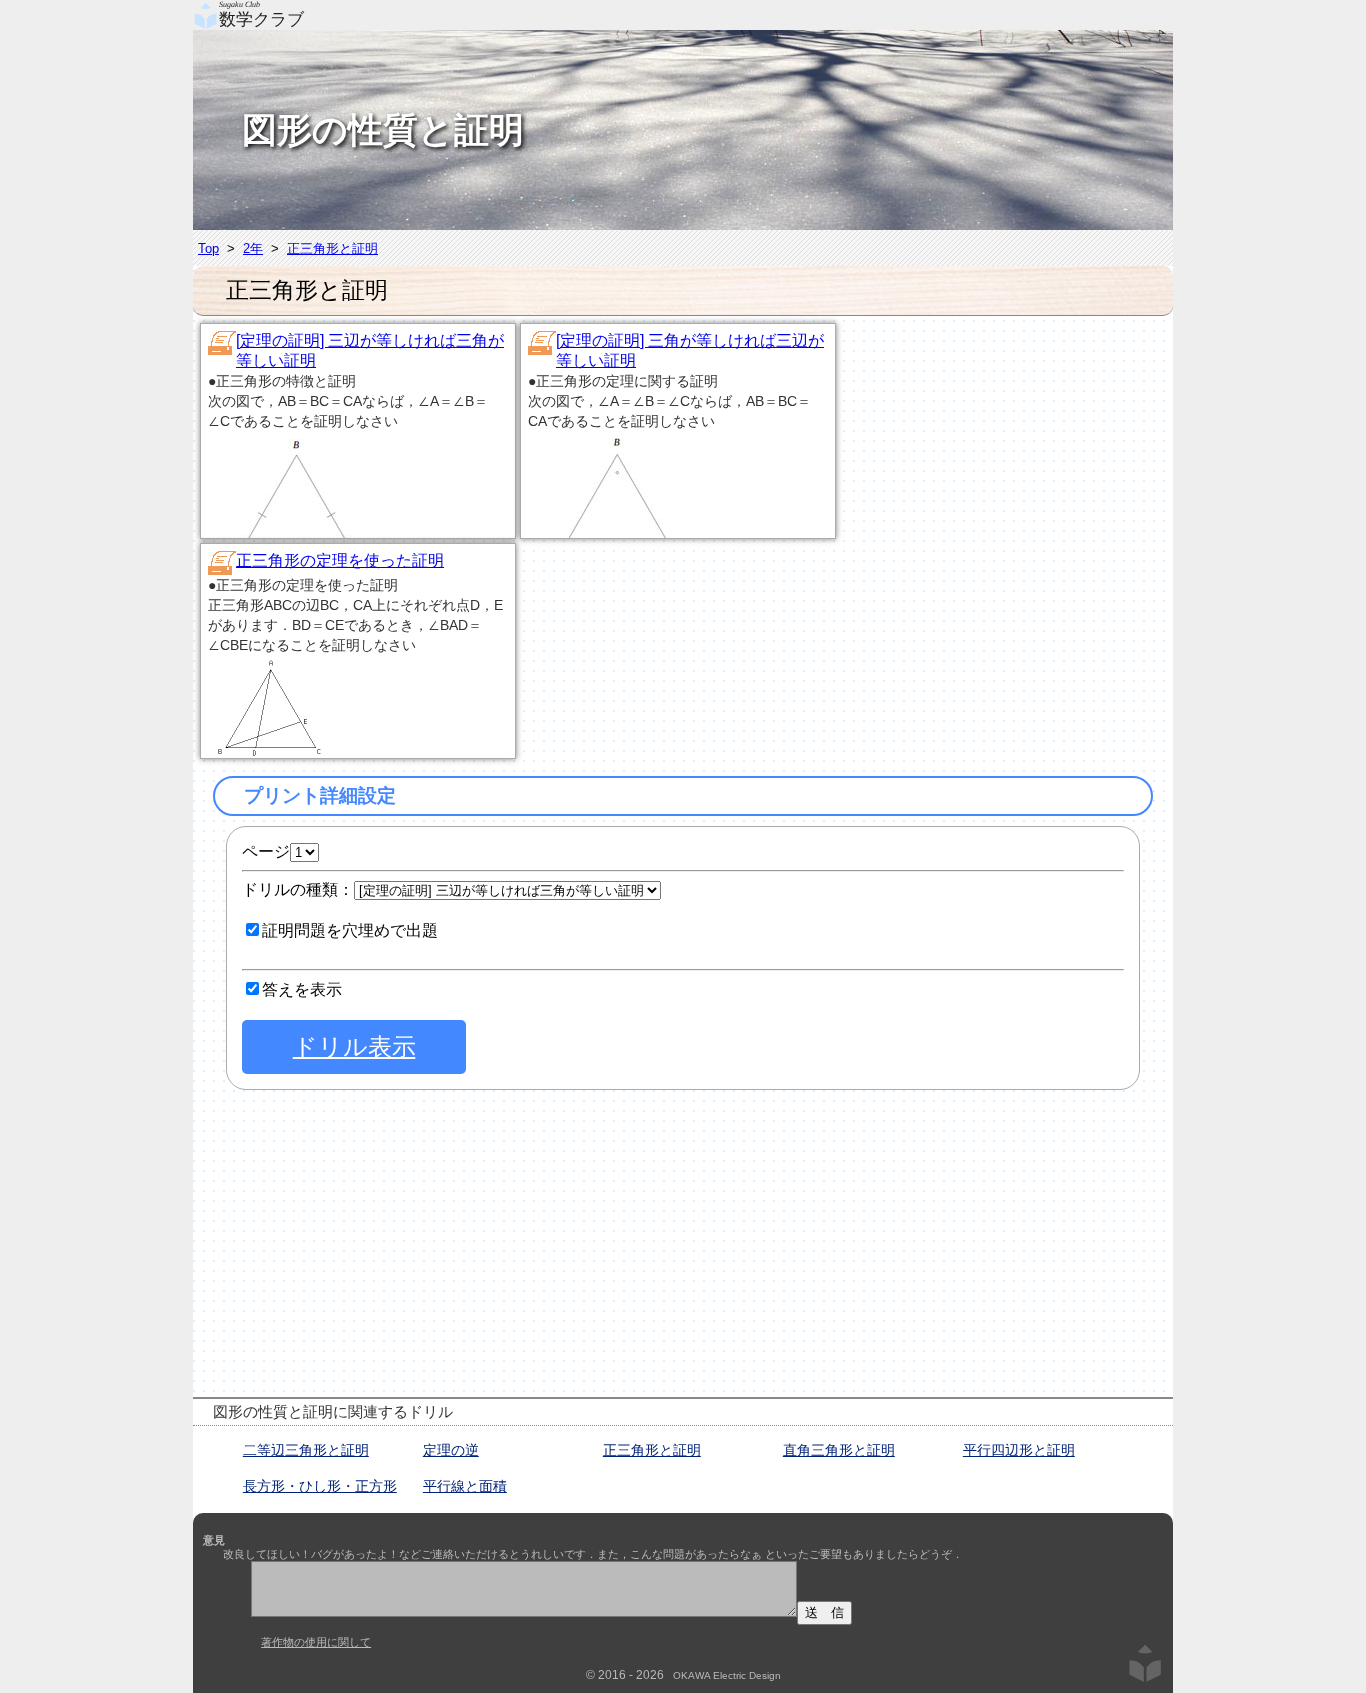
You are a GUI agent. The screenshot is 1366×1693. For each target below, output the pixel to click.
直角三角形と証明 (839, 1450)
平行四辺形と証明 (1019, 1450)
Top (208, 248)
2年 (253, 248)
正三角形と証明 (332, 248)
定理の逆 (451, 1450)
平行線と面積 (465, 1486)
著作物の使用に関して (316, 1642)
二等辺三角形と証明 (306, 1450)
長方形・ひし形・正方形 (320, 1486)
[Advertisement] (1018, 446)
